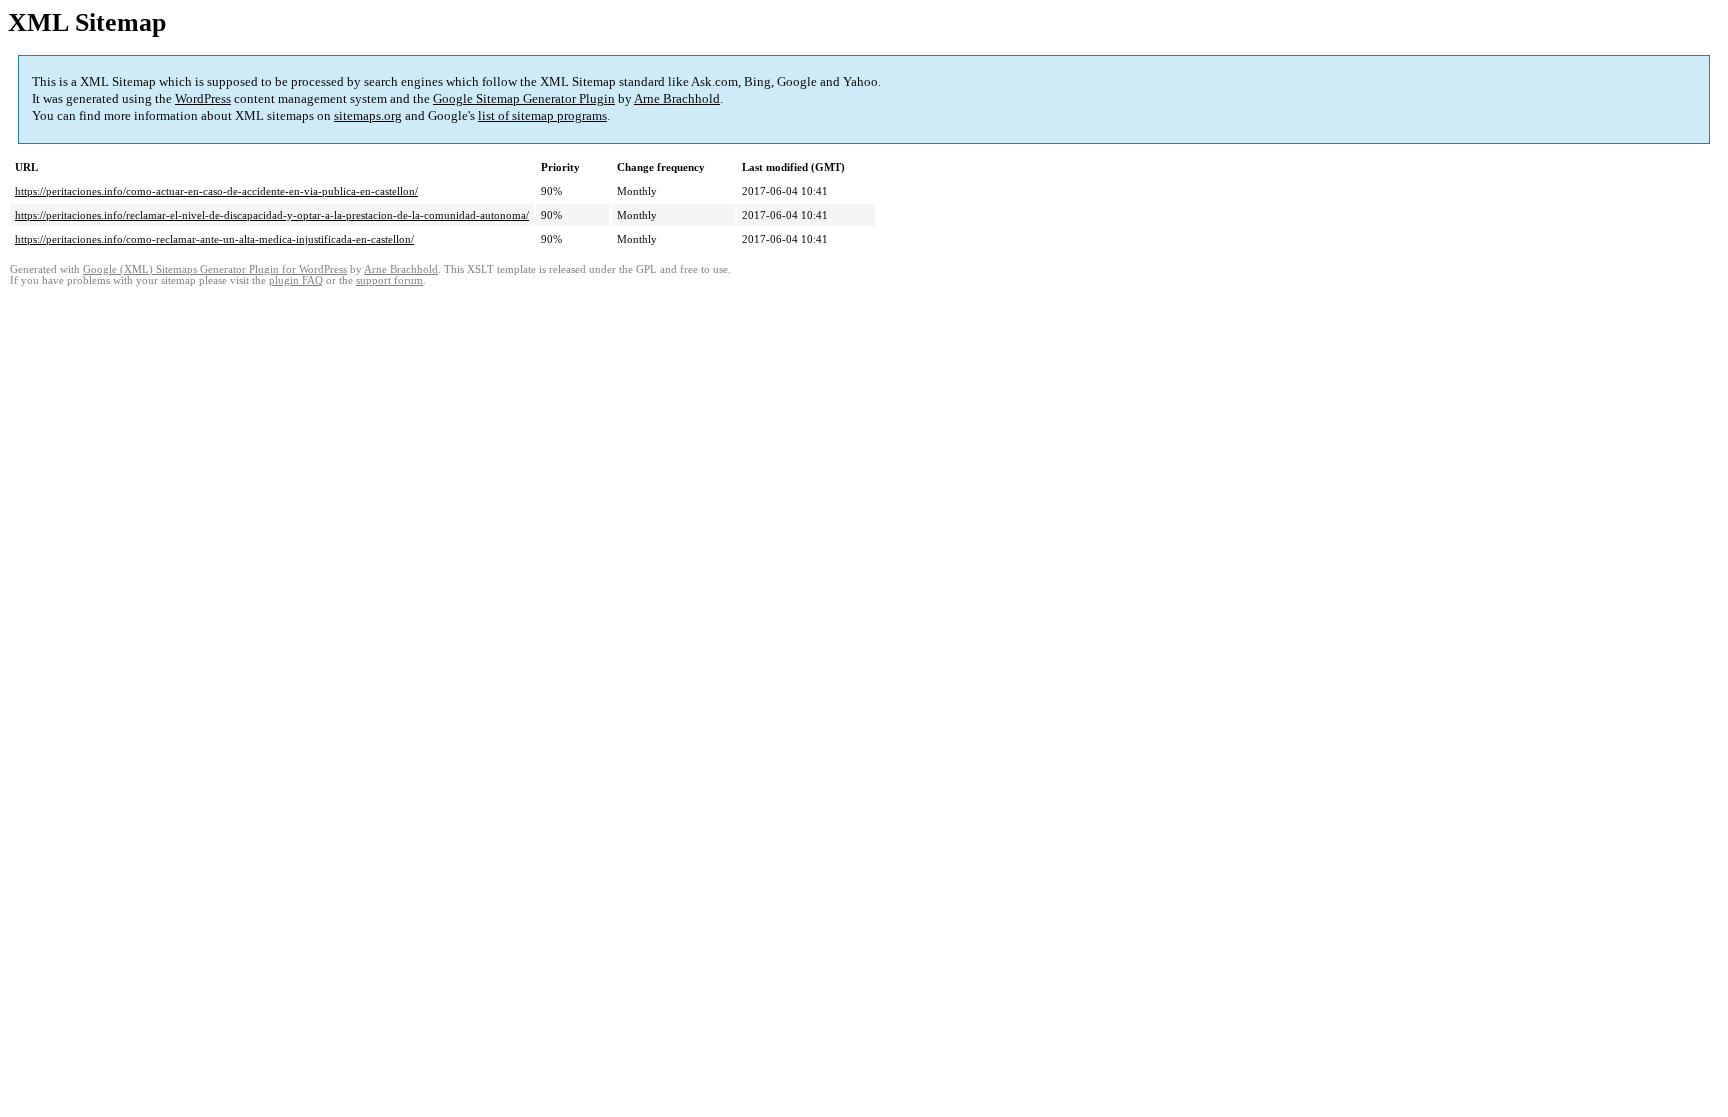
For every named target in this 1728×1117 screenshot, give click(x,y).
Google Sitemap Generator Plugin (524, 98)
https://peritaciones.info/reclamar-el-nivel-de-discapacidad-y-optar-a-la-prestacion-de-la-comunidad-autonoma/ (272, 215)
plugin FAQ (296, 280)
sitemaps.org (368, 115)
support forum (389, 280)
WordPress (203, 98)
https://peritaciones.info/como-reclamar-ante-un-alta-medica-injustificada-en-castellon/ (214, 239)
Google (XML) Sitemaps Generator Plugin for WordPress (215, 269)
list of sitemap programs (542, 115)
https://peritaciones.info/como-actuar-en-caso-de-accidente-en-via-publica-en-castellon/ (216, 191)
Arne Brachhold (677, 98)
